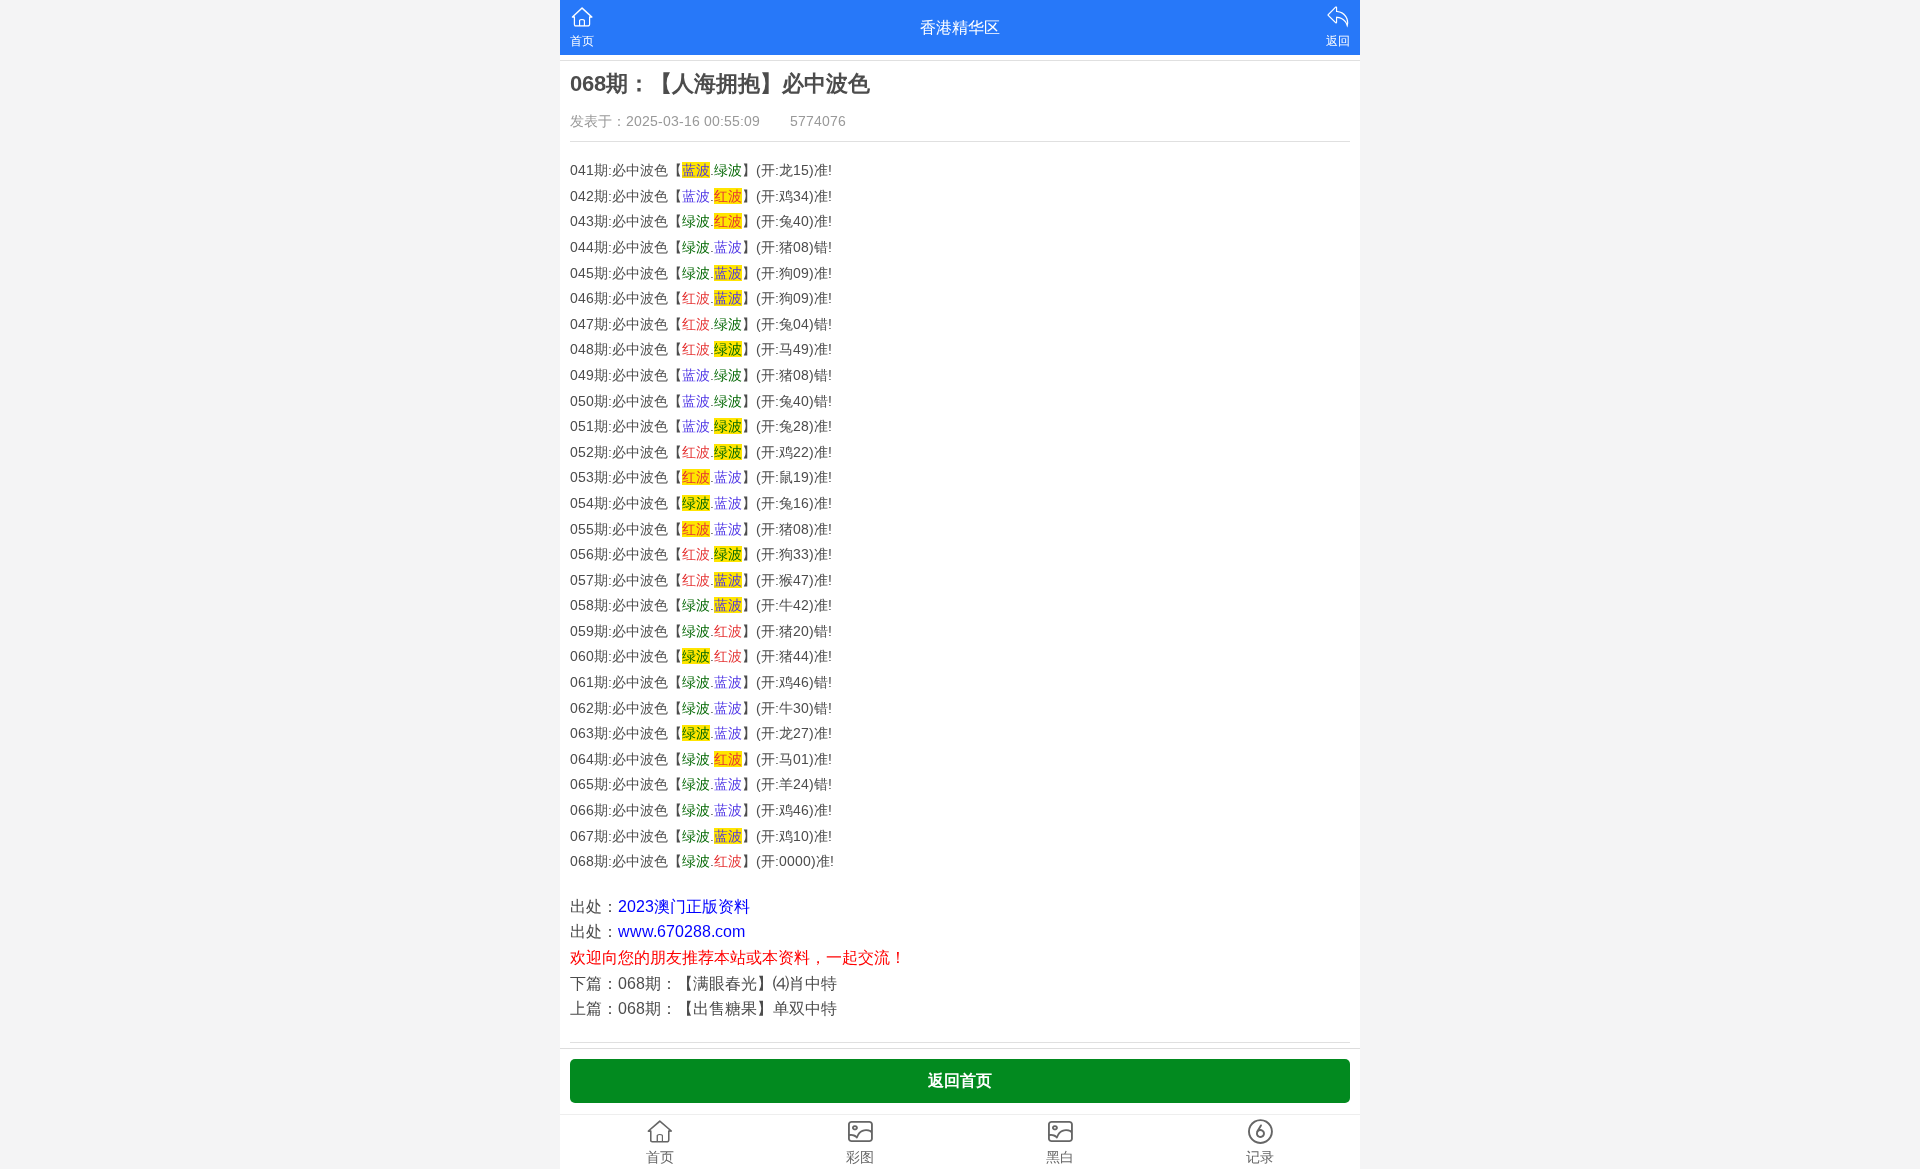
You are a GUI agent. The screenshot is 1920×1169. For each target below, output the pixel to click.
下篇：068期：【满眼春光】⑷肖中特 (703, 983)
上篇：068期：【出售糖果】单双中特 (703, 1008)
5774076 (818, 121)
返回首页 (960, 1080)
